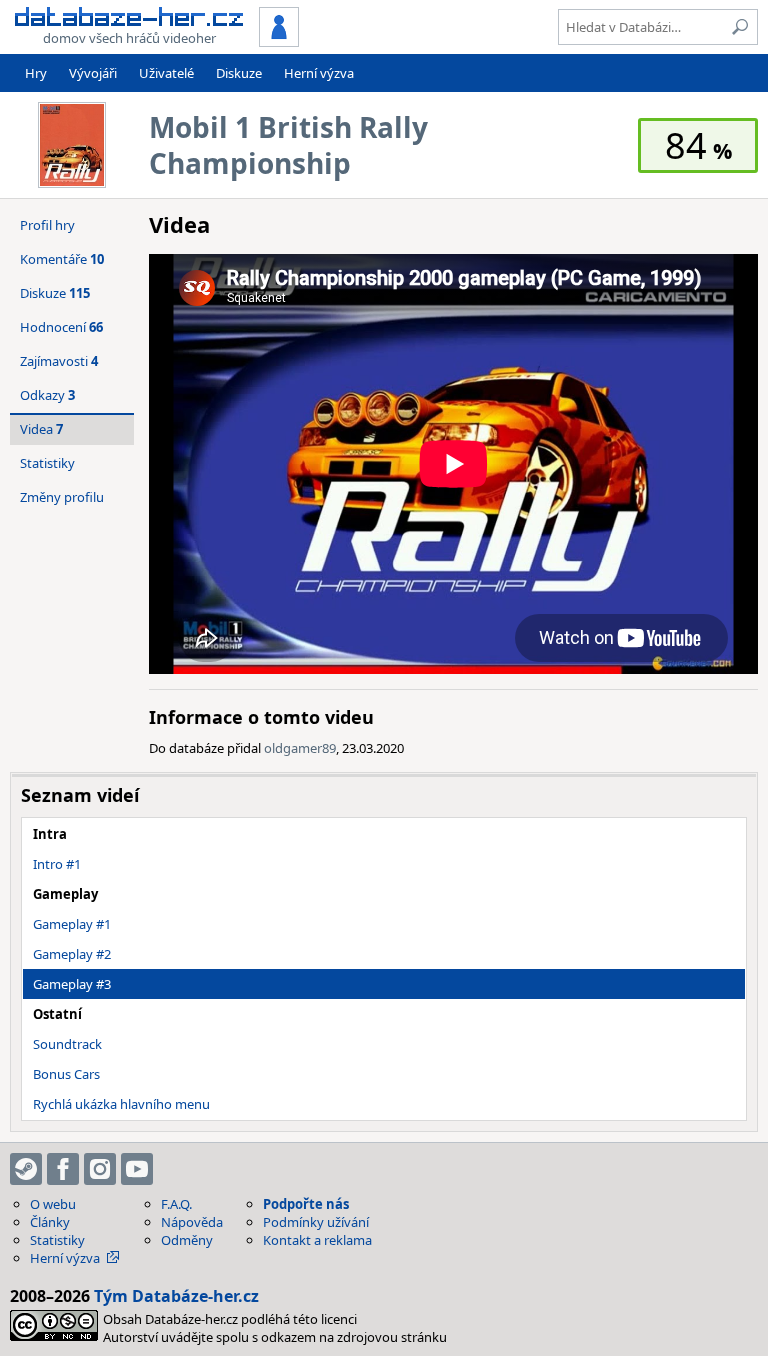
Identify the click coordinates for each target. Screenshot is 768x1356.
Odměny (187, 1240)
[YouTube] (137, 1169)
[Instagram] (100, 1169)
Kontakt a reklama (317, 1240)
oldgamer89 (300, 748)
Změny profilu (62, 497)
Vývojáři (93, 73)
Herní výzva (319, 73)
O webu (53, 1204)
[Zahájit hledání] (740, 27)
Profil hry (47, 225)
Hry (36, 73)
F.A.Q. (176, 1204)
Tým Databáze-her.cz (176, 1296)
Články (50, 1222)
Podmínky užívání (316, 1222)
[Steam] (26, 1169)
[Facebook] (63, 1169)
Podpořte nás (306, 1204)
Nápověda (192, 1222)
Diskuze (239, 73)
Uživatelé (166, 73)
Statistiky (47, 463)
